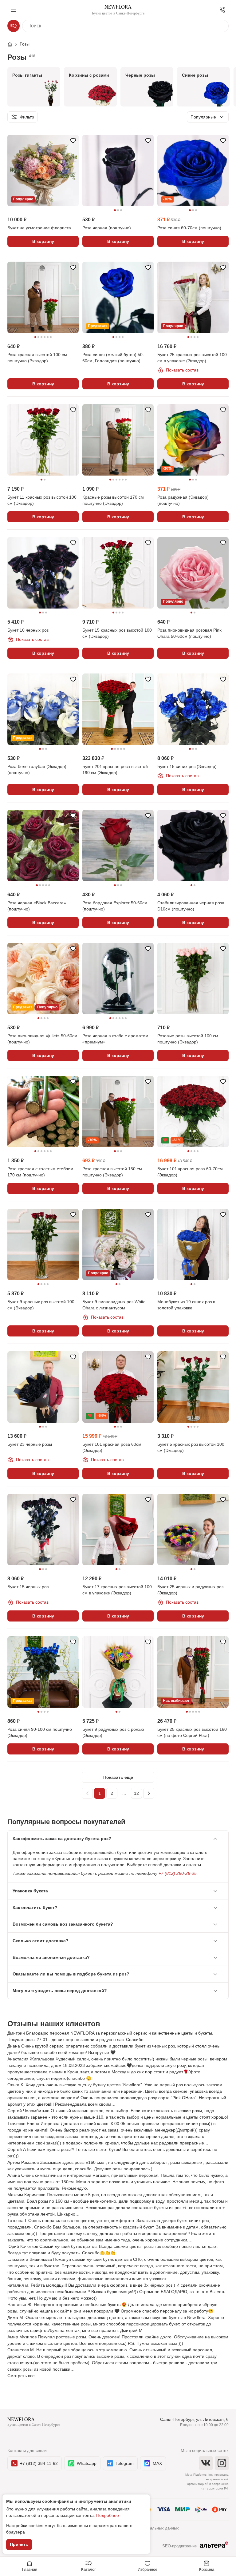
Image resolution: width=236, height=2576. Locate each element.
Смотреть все (21, 2376)
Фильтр (27, 117)
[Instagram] (222, 2463)
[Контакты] (222, 10)
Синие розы (195, 75)
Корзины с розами (89, 75)
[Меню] (14, 10)
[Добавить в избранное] (73, 140)
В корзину (43, 241)
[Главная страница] (13, 44)
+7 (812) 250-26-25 (178, 1873)
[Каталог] (14, 26)
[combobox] (208, 117)
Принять (19, 2544)
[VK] (206, 2463)
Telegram (125, 2463)
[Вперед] (149, 1793)
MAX (157, 2463)
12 (136, 1793)
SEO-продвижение (179, 2546)
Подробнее (108, 2515)
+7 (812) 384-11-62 (39, 2463)
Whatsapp (87, 2463)
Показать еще (118, 1777)
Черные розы (140, 75)
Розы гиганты (27, 75)
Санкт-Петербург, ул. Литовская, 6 (194, 2419)
